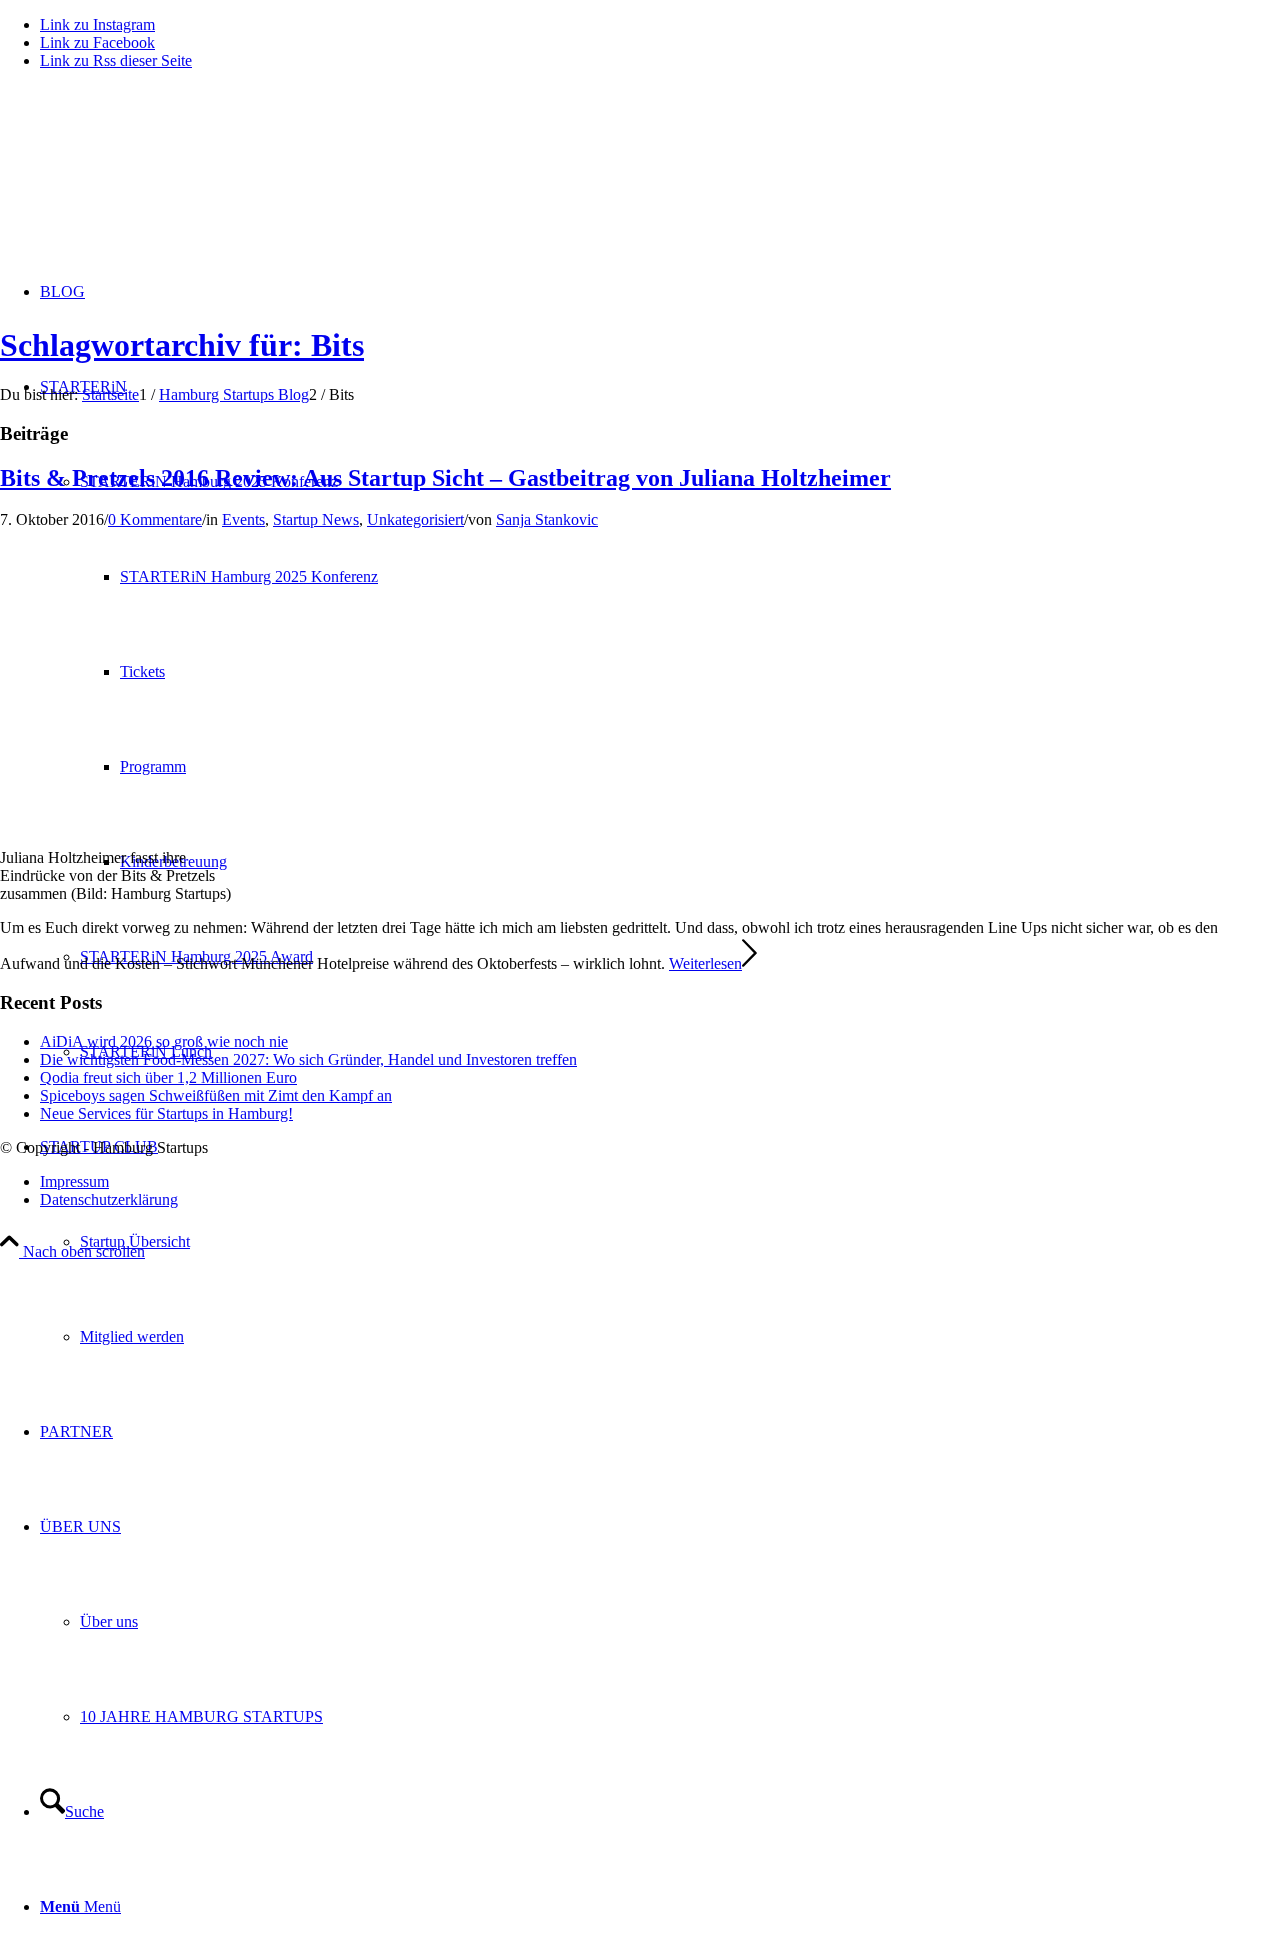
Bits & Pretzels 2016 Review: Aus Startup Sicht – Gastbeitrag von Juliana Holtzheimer (445, 478)
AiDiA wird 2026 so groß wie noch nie (164, 1041)
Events (243, 519)
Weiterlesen (705, 963)
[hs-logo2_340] (150, 180)
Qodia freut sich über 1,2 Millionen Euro (168, 1077)
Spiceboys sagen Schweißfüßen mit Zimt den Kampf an (216, 1095)
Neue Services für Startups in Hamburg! (166, 1113)
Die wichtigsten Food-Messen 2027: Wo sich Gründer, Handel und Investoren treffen (308, 1059)
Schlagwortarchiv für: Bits (182, 345)
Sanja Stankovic (547, 519)
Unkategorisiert (415, 519)
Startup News (316, 519)
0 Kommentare (155, 519)
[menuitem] (660, 1241)
